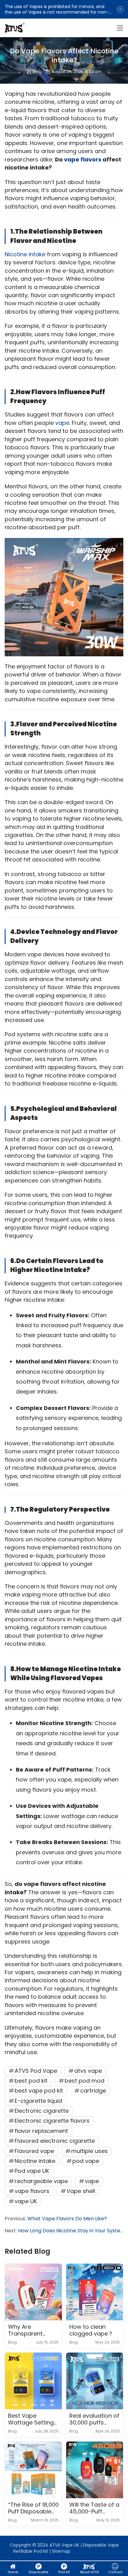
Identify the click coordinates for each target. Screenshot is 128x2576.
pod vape (86, 2161)
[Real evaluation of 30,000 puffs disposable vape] (95, 2381)
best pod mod (85, 2081)
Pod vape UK (32, 2171)
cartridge (93, 2091)
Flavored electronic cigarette (55, 2141)
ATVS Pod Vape (36, 2071)
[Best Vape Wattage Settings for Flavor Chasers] (33, 2381)
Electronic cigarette (42, 2111)
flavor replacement (41, 2131)
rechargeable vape (41, 2181)
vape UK (26, 2201)
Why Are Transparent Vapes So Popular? (25, 2331)
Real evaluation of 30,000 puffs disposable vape (94, 2420)
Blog (37, 71)
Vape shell (81, 2191)
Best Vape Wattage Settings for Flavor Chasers (32, 2420)
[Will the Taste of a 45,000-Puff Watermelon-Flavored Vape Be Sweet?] (95, 2470)
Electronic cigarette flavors (52, 2121)
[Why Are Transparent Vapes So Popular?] (33, 2292)
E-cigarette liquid (38, 2101)
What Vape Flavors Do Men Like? (67, 2219)
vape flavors (83, 159)
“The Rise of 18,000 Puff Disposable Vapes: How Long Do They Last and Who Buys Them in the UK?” (33, 2509)
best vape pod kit (39, 2091)
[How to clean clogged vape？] (95, 2292)
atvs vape (88, 2071)
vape (62, 423)
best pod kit (31, 2081)
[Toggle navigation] (120, 28)
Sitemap (61, 2551)
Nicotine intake (25, 254)
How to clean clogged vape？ (91, 2331)
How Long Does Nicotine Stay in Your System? (73, 2231)
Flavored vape (34, 2151)
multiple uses (89, 2151)
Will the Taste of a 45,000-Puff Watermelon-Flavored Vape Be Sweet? (94, 2509)
